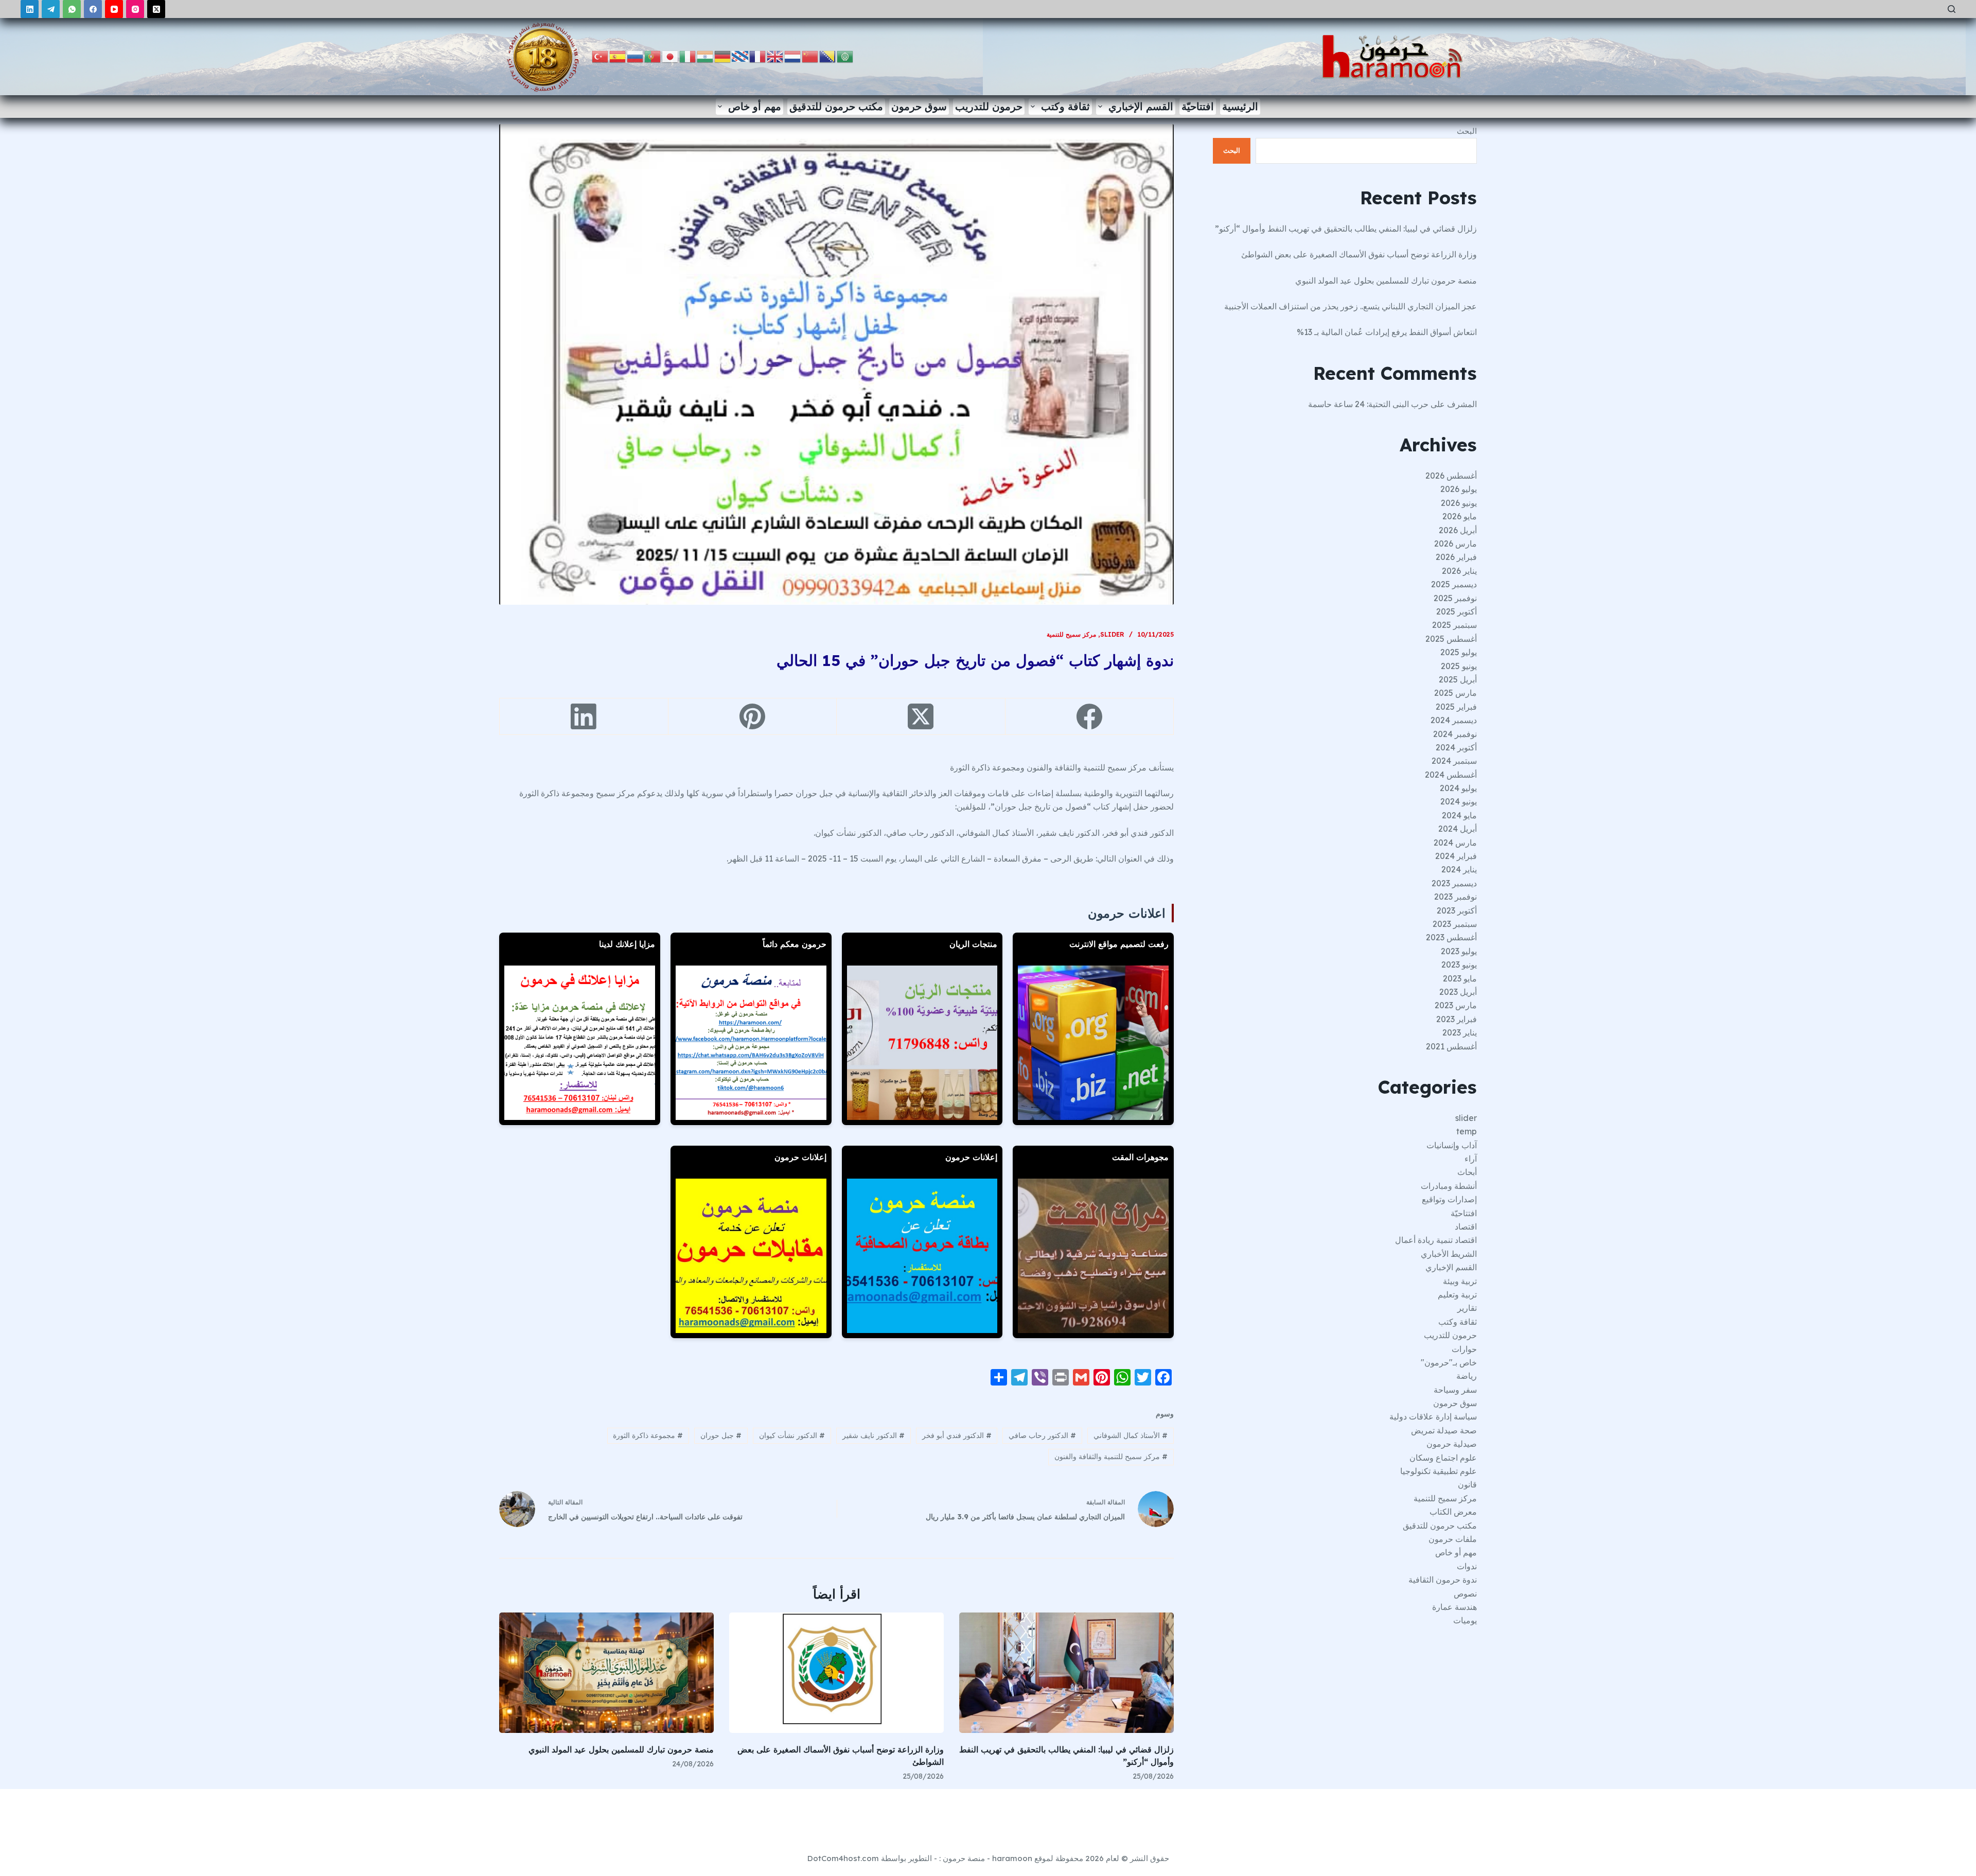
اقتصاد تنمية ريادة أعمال (1436, 1240)
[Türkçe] (601, 56)
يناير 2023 (1460, 1032)
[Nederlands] (793, 56)
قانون (1467, 1484)
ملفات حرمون (1453, 1539)
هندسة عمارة (1454, 1607)
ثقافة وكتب (1065, 106)
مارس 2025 (1455, 693)
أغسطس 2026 (1451, 476)
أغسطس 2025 (1451, 639)
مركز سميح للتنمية (1071, 634)
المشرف (1462, 404)
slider (1112, 634)
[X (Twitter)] (156, 9)
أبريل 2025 (1458, 679)
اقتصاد (1466, 1226)
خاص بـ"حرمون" (1449, 1362)
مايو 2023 (1460, 978)
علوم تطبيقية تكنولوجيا (1439, 1471)
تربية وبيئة (1460, 1281)
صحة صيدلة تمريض (1444, 1430)
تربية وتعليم (1457, 1294)
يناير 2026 (1459, 571)
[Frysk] (740, 56)
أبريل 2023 (1458, 992)
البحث (1467, 131)
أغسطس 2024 (1451, 775)
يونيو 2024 (1459, 801)
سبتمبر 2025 (1454, 625)
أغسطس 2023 (1451, 937)
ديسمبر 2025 (1454, 584)
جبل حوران (721, 1435)
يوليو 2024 (1458, 788)
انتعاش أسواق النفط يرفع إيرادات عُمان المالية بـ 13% (1387, 332)
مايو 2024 (1459, 815)
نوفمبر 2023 (1455, 897)
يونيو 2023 (1459, 965)
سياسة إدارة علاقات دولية (1433, 1416)
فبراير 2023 (1457, 1019)
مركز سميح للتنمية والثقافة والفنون (1111, 1457)
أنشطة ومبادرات (1449, 1186)
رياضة (1467, 1376)
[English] (775, 56)
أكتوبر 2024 (1456, 747)
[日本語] (671, 56)
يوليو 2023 (1459, 951)
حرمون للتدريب (989, 106)
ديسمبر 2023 (1454, 883)
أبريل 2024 (1458, 829)
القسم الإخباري (1141, 106)
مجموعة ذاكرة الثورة (648, 1435)
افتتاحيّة (1198, 106)
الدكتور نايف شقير (874, 1435)
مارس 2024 (1455, 843)
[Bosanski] (828, 56)
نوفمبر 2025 (1455, 598)
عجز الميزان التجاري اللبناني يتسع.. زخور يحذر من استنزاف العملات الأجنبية (1351, 306)
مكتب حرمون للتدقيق (836, 106)
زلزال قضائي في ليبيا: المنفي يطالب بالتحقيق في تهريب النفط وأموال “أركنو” (1346, 229)
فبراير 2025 (1456, 707)
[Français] (758, 56)
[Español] (618, 56)
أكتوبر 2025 (1457, 611)
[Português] (653, 56)
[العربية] (845, 56)
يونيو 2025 (1459, 666)
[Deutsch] (723, 56)
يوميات (1465, 1620)
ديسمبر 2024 (1454, 720)
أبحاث (1467, 1172)
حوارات (1464, 1349)
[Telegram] (51, 9)
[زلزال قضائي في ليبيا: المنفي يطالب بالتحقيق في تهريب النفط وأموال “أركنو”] (1066, 1673)
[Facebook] (93, 9)
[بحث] (1952, 9)
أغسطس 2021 (1451, 1046)
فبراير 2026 (1456, 557)
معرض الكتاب (1453, 1512)
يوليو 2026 (1459, 489)
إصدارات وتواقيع (1449, 1199)
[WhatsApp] (72, 9)
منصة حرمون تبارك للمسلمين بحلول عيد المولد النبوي (621, 1749)
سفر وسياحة (1455, 1390)
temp (1467, 1131)
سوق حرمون (919, 106)
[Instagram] (135, 9)
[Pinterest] (752, 717)
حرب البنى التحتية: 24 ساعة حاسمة (1368, 404)
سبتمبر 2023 (1455, 924)
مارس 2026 (1455, 543)
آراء (1471, 1159)
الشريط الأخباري (1449, 1254)
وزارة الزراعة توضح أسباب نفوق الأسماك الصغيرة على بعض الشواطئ (1359, 254)
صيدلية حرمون (1452, 1444)
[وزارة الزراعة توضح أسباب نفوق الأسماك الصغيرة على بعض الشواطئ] (836, 1673)
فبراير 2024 (1456, 856)
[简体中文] (810, 56)
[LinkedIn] (30, 9)
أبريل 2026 (1458, 530)
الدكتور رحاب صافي (1042, 1435)
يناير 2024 (1459, 869)
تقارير (1467, 1308)
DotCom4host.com (843, 1858)
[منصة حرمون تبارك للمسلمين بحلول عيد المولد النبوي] (606, 1673)
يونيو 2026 (1459, 503)
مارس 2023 (1456, 1005)
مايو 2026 (1460, 516)
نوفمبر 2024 (1455, 734)
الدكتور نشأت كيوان (792, 1435)
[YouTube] (114, 9)
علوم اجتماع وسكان (1443, 1458)
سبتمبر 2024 (1454, 761)
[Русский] (636, 56)
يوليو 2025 (1459, 652)
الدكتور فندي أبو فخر (957, 1435)
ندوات (1467, 1566)
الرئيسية (1240, 106)
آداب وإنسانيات (1452, 1145)
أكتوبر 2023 (1457, 910)
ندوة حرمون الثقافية (1443, 1580)
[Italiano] (688, 56)
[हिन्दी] (705, 56)
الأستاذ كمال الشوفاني (1131, 1435)
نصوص (1465, 1593)
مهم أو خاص (755, 106)
